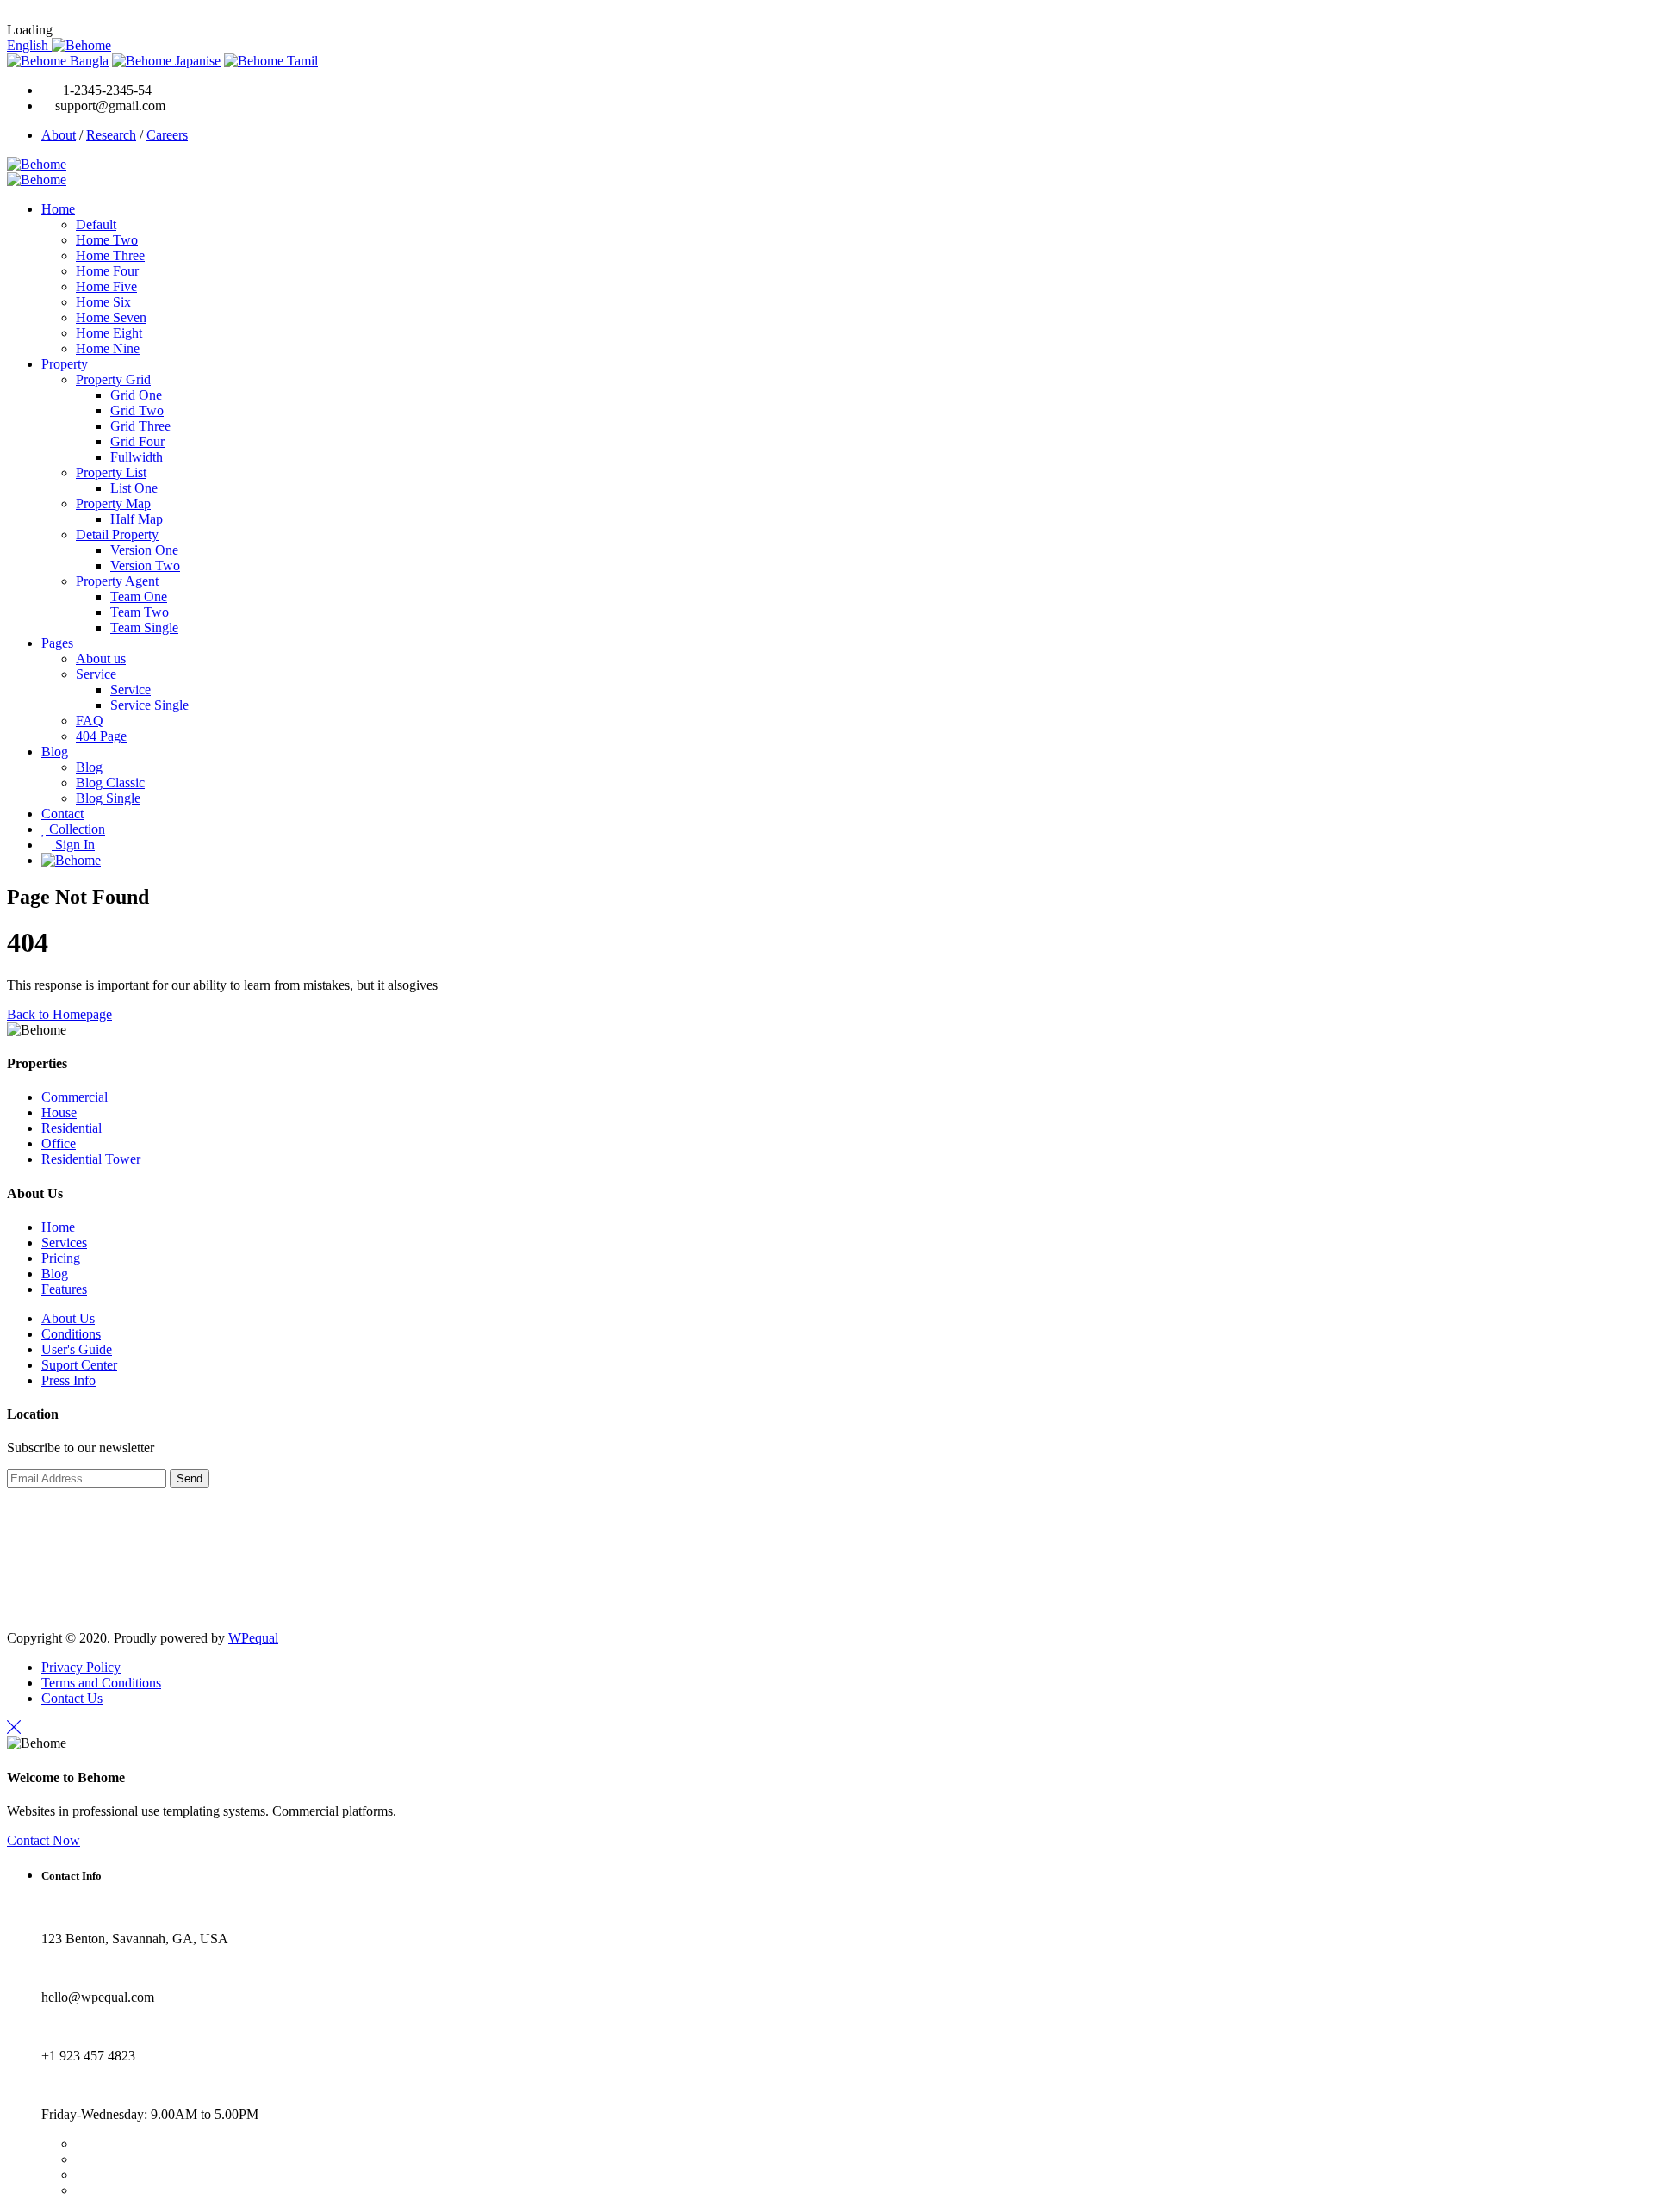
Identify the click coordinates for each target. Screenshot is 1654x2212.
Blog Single (108, 798)
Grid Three (140, 426)
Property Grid (113, 379)
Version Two (145, 565)
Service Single (149, 705)
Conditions (71, 1334)
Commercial (75, 1097)
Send (190, 1479)
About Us (68, 1318)
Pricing (61, 1258)
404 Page (101, 736)
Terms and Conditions (101, 1683)
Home (58, 209)
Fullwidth (137, 457)
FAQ (90, 721)
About (59, 135)
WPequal (253, 1638)
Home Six (103, 302)
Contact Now (44, 1840)
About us (101, 659)
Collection (75, 829)
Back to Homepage (59, 1014)
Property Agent (117, 581)
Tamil (301, 61)
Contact (62, 814)
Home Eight (109, 333)
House (59, 1112)
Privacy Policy (81, 1667)
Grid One (136, 395)
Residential (72, 1128)
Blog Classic (110, 783)
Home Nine (108, 348)
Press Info (68, 1380)
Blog (55, 752)
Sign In (73, 845)
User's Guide (77, 1349)
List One (134, 488)
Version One (144, 550)
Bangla (87, 61)
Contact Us (72, 1698)
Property (65, 364)
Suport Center (79, 1365)
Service (96, 674)
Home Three (110, 255)
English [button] (29, 45)
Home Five (106, 286)
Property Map (113, 503)
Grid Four (137, 441)
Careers (167, 135)
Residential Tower (91, 1159)
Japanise (196, 61)
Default (96, 224)
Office (59, 1143)
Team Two (140, 612)
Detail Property (117, 534)
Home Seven (111, 317)
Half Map (137, 519)
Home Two (107, 240)
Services (64, 1243)
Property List (111, 472)
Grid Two (137, 410)
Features (64, 1289)
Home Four (107, 271)
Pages (57, 643)
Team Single (144, 628)
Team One (139, 596)
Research (111, 135)
